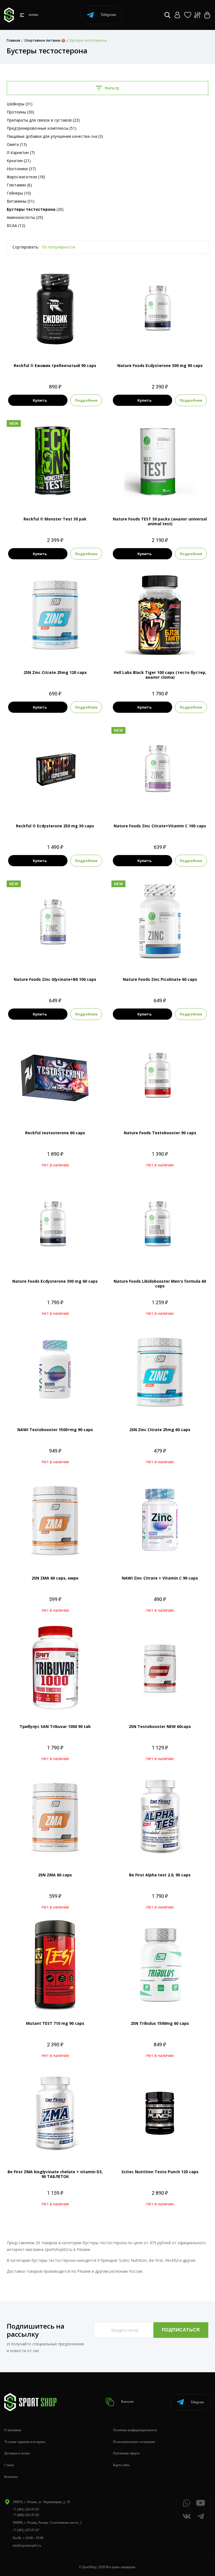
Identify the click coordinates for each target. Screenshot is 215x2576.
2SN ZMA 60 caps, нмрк (55, 1578)
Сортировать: (26, 247)
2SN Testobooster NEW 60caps (160, 1726)
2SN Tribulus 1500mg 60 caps (160, 2023)
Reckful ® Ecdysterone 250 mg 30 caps (55, 826)
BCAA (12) (16, 225)
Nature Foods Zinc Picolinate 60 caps (160, 979)
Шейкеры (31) (20, 104)
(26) (35, 209)
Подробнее (86, 400)
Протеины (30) (20, 112)
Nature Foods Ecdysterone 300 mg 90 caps (160, 365)
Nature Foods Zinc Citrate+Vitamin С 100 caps (160, 826)
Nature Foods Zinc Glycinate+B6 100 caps (55, 979)
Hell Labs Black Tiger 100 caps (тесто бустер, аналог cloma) (160, 675)
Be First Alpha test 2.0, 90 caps (160, 1875)
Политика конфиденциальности (135, 2430)
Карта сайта (121, 2465)
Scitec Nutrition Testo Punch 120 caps (160, 2172)
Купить (40, 400)
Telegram (108, 15)
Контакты (11, 2477)
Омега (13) (17, 144)
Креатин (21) (19, 161)
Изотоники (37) (21, 169)
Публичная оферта (126, 2453)
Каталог (127, 2402)
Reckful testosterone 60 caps (55, 1133)
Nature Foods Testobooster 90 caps (160, 1133)
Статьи (9, 2465)
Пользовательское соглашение (134, 2442)
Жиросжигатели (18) (26, 177)
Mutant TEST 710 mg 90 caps (55, 2023)
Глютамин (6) (19, 185)
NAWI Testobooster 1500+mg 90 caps (55, 1430)
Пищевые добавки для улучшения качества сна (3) (55, 136)
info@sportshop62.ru (27, 2546)
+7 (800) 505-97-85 (26, 2515)
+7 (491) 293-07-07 (26, 2509)
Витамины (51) (21, 201)
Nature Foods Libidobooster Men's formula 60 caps (160, 1284)
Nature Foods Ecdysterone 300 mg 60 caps (55, 1281)
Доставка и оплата (17, 2453)
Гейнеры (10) (19, 193)
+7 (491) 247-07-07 (26, 2530)
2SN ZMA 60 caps (55, 1875)
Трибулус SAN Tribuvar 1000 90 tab (55, 1726)
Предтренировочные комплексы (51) (42, 128)
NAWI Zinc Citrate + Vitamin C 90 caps (160, 1578)
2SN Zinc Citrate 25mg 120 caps (55, 672)
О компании (13, 2430)
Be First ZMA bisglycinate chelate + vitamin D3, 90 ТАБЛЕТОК (55, 2174)
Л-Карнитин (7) (21, 152)
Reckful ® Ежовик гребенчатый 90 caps (55, 365)
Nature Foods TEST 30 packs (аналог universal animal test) (160, 521)
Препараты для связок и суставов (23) (43, 120)
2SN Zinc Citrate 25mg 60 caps (160, 1430)
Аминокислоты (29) (25, 217)
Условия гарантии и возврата (25, 2442)
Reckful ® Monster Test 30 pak (55, 519)
